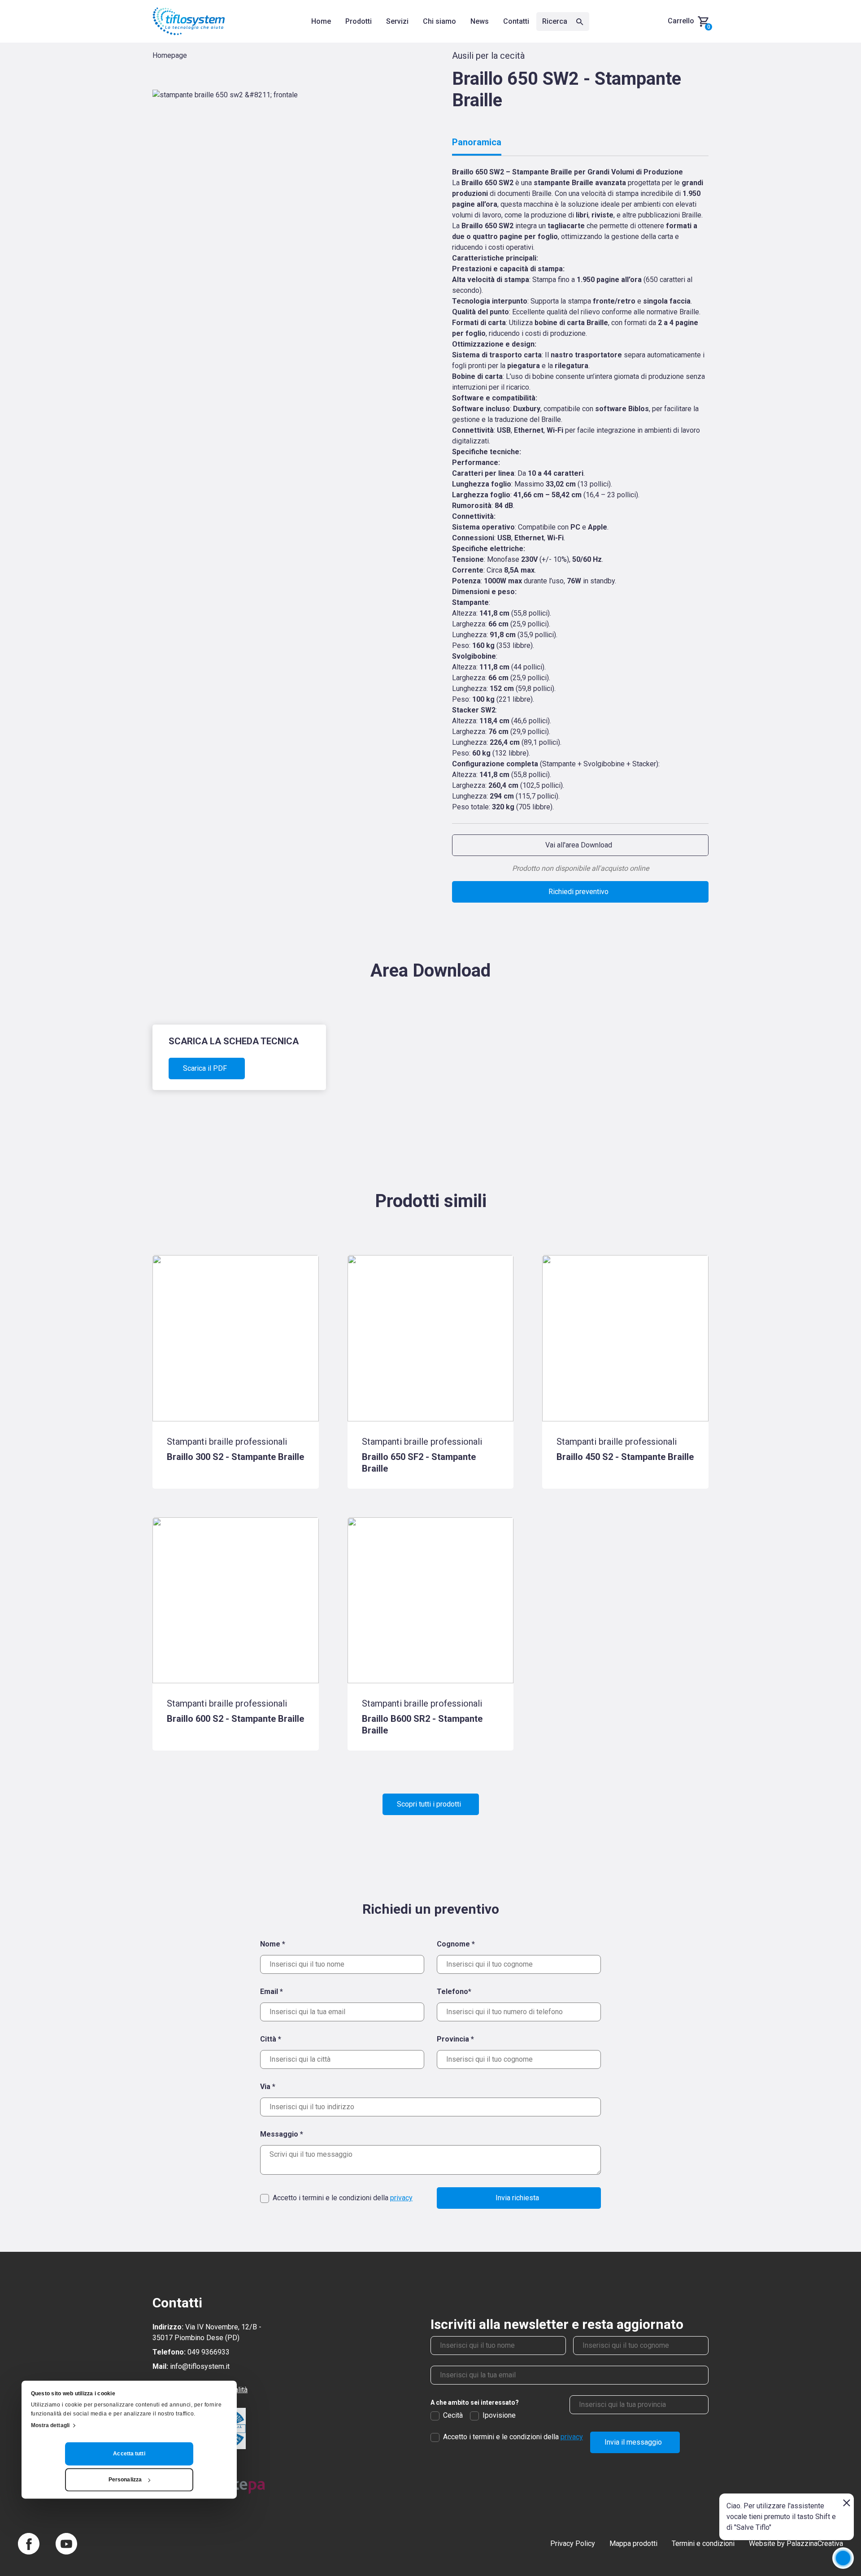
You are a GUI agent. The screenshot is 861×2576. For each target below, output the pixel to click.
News (480, 21)
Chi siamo (439, 21)
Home (321, 21)
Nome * (273, 1944)
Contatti (516, 21)
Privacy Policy (573, 2543)
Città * (271, 2039)
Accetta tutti (129, 2454)
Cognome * (456, 1944)
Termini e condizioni (703, 2543)
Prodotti (359, 21)
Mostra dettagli (50, 2426)
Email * (272, 1992)
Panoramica (477, 142)
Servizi (397, 21)
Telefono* (454, 1992)
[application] (843, 2558)
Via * (268, 2087)
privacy (401, 2198)
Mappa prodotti (633, 2543)
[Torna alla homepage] (189, 21)
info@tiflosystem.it (200, 2366)
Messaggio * (282, 2134)
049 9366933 (209, 2352)
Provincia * (455, 2039)
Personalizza (125, 2480)
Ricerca (556, 21)
